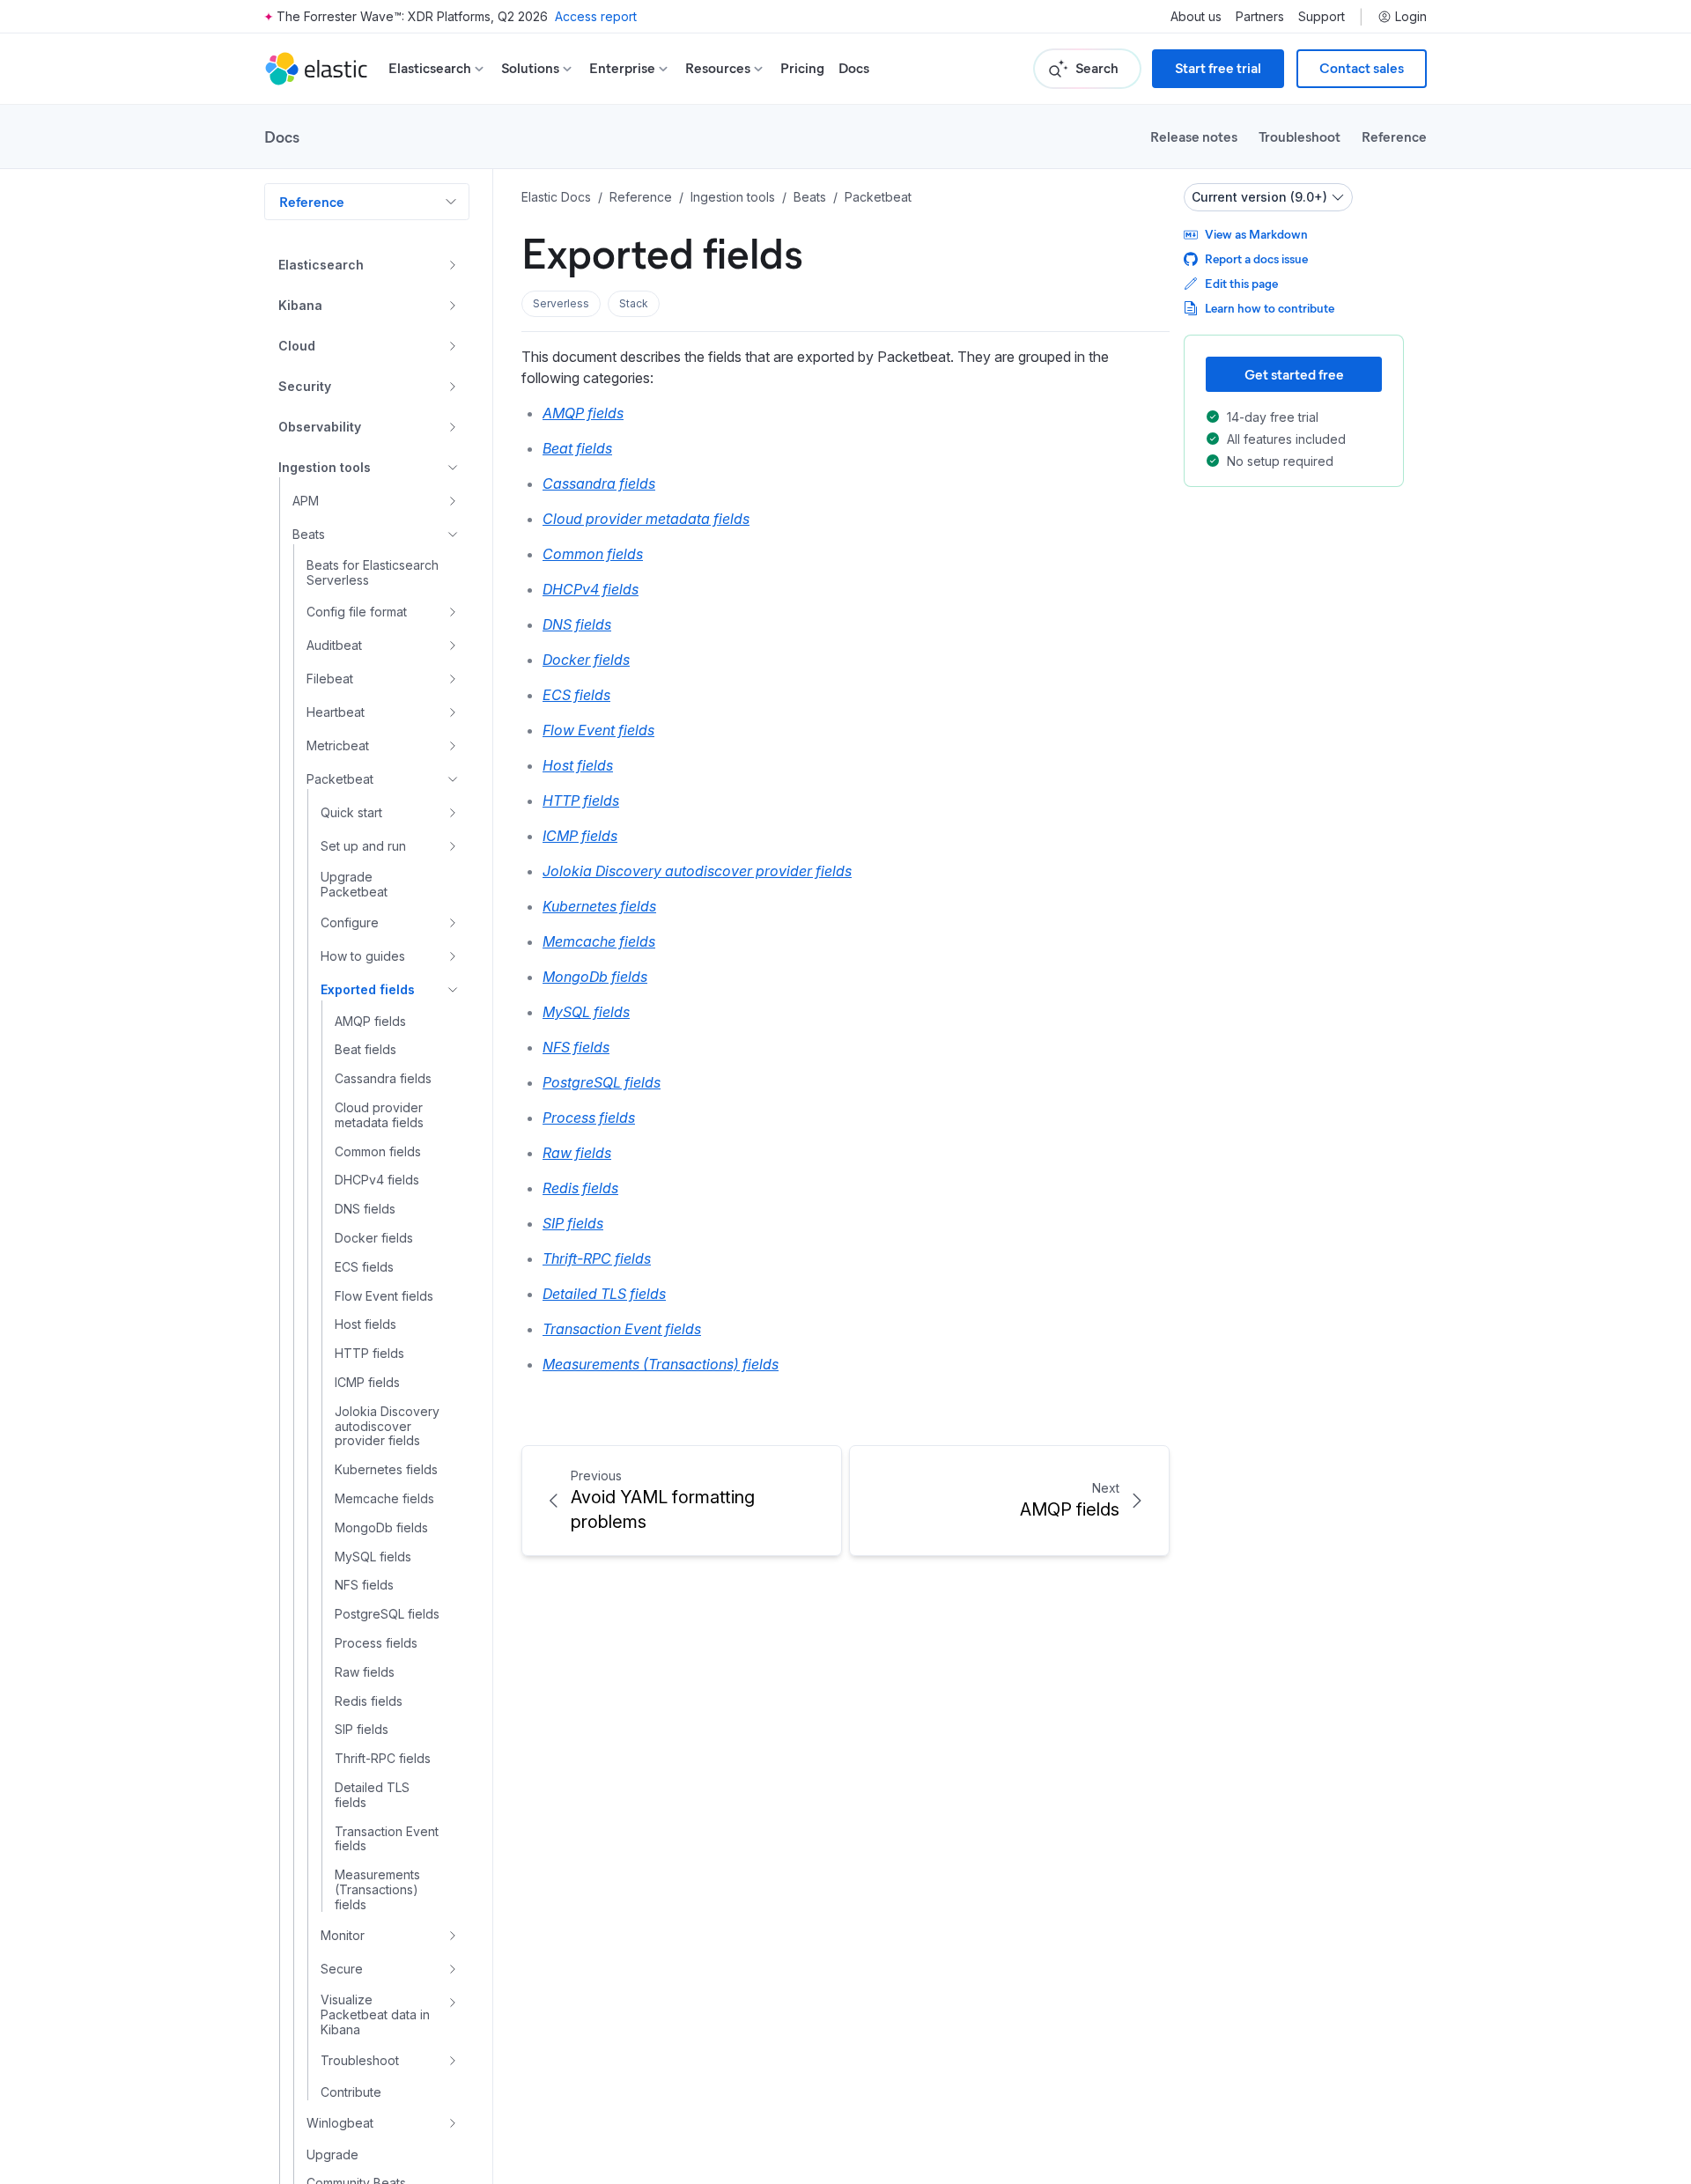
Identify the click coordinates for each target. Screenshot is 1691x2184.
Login (1411, 17)
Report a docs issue (1256, 258)
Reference (1394, 136)
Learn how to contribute (1270, 308)
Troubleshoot (1300, 136)
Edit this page (1241, 283)
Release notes (1194, 136)
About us (1196, 17)
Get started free (1294, 374)
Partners (1260, 17)
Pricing (802, 68)
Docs (854, 68)
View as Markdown (1256, 234)
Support (1322, 17)
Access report (596, 16)
